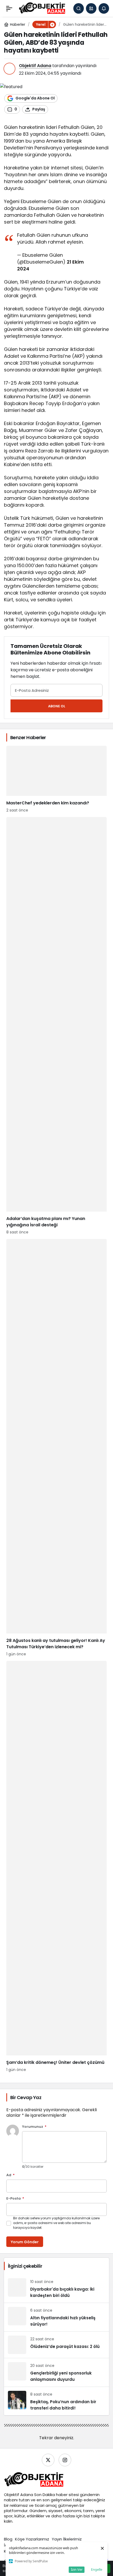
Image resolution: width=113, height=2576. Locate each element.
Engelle (97, 2569)
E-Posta (15, 2199)
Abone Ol (57, 706)
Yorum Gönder (25, 2242)
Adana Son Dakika (38, 2495)
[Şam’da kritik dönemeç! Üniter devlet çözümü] (56, 1867)
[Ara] (79, 8)
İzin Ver (77, 2569)
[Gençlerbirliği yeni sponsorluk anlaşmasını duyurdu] (56, 2372)
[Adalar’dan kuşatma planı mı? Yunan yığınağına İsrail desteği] (56, 1026)
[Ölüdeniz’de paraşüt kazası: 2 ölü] (56, 2345)
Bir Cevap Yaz (26, 2097)
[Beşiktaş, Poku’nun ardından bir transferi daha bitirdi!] (56, 2401)
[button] (91, 8)
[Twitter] (48, 2460)
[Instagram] (65, 2460)
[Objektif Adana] (42, 8)
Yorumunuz (34, 2127)
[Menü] (9, 8)
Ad (11, 2175)
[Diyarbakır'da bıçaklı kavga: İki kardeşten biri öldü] (56, 2288)
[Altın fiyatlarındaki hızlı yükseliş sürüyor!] (56, 2317)
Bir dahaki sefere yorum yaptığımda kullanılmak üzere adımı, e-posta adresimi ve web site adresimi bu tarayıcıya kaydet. (56, 2223)
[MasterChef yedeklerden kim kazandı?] (56, 779)
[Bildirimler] (104, 8)
